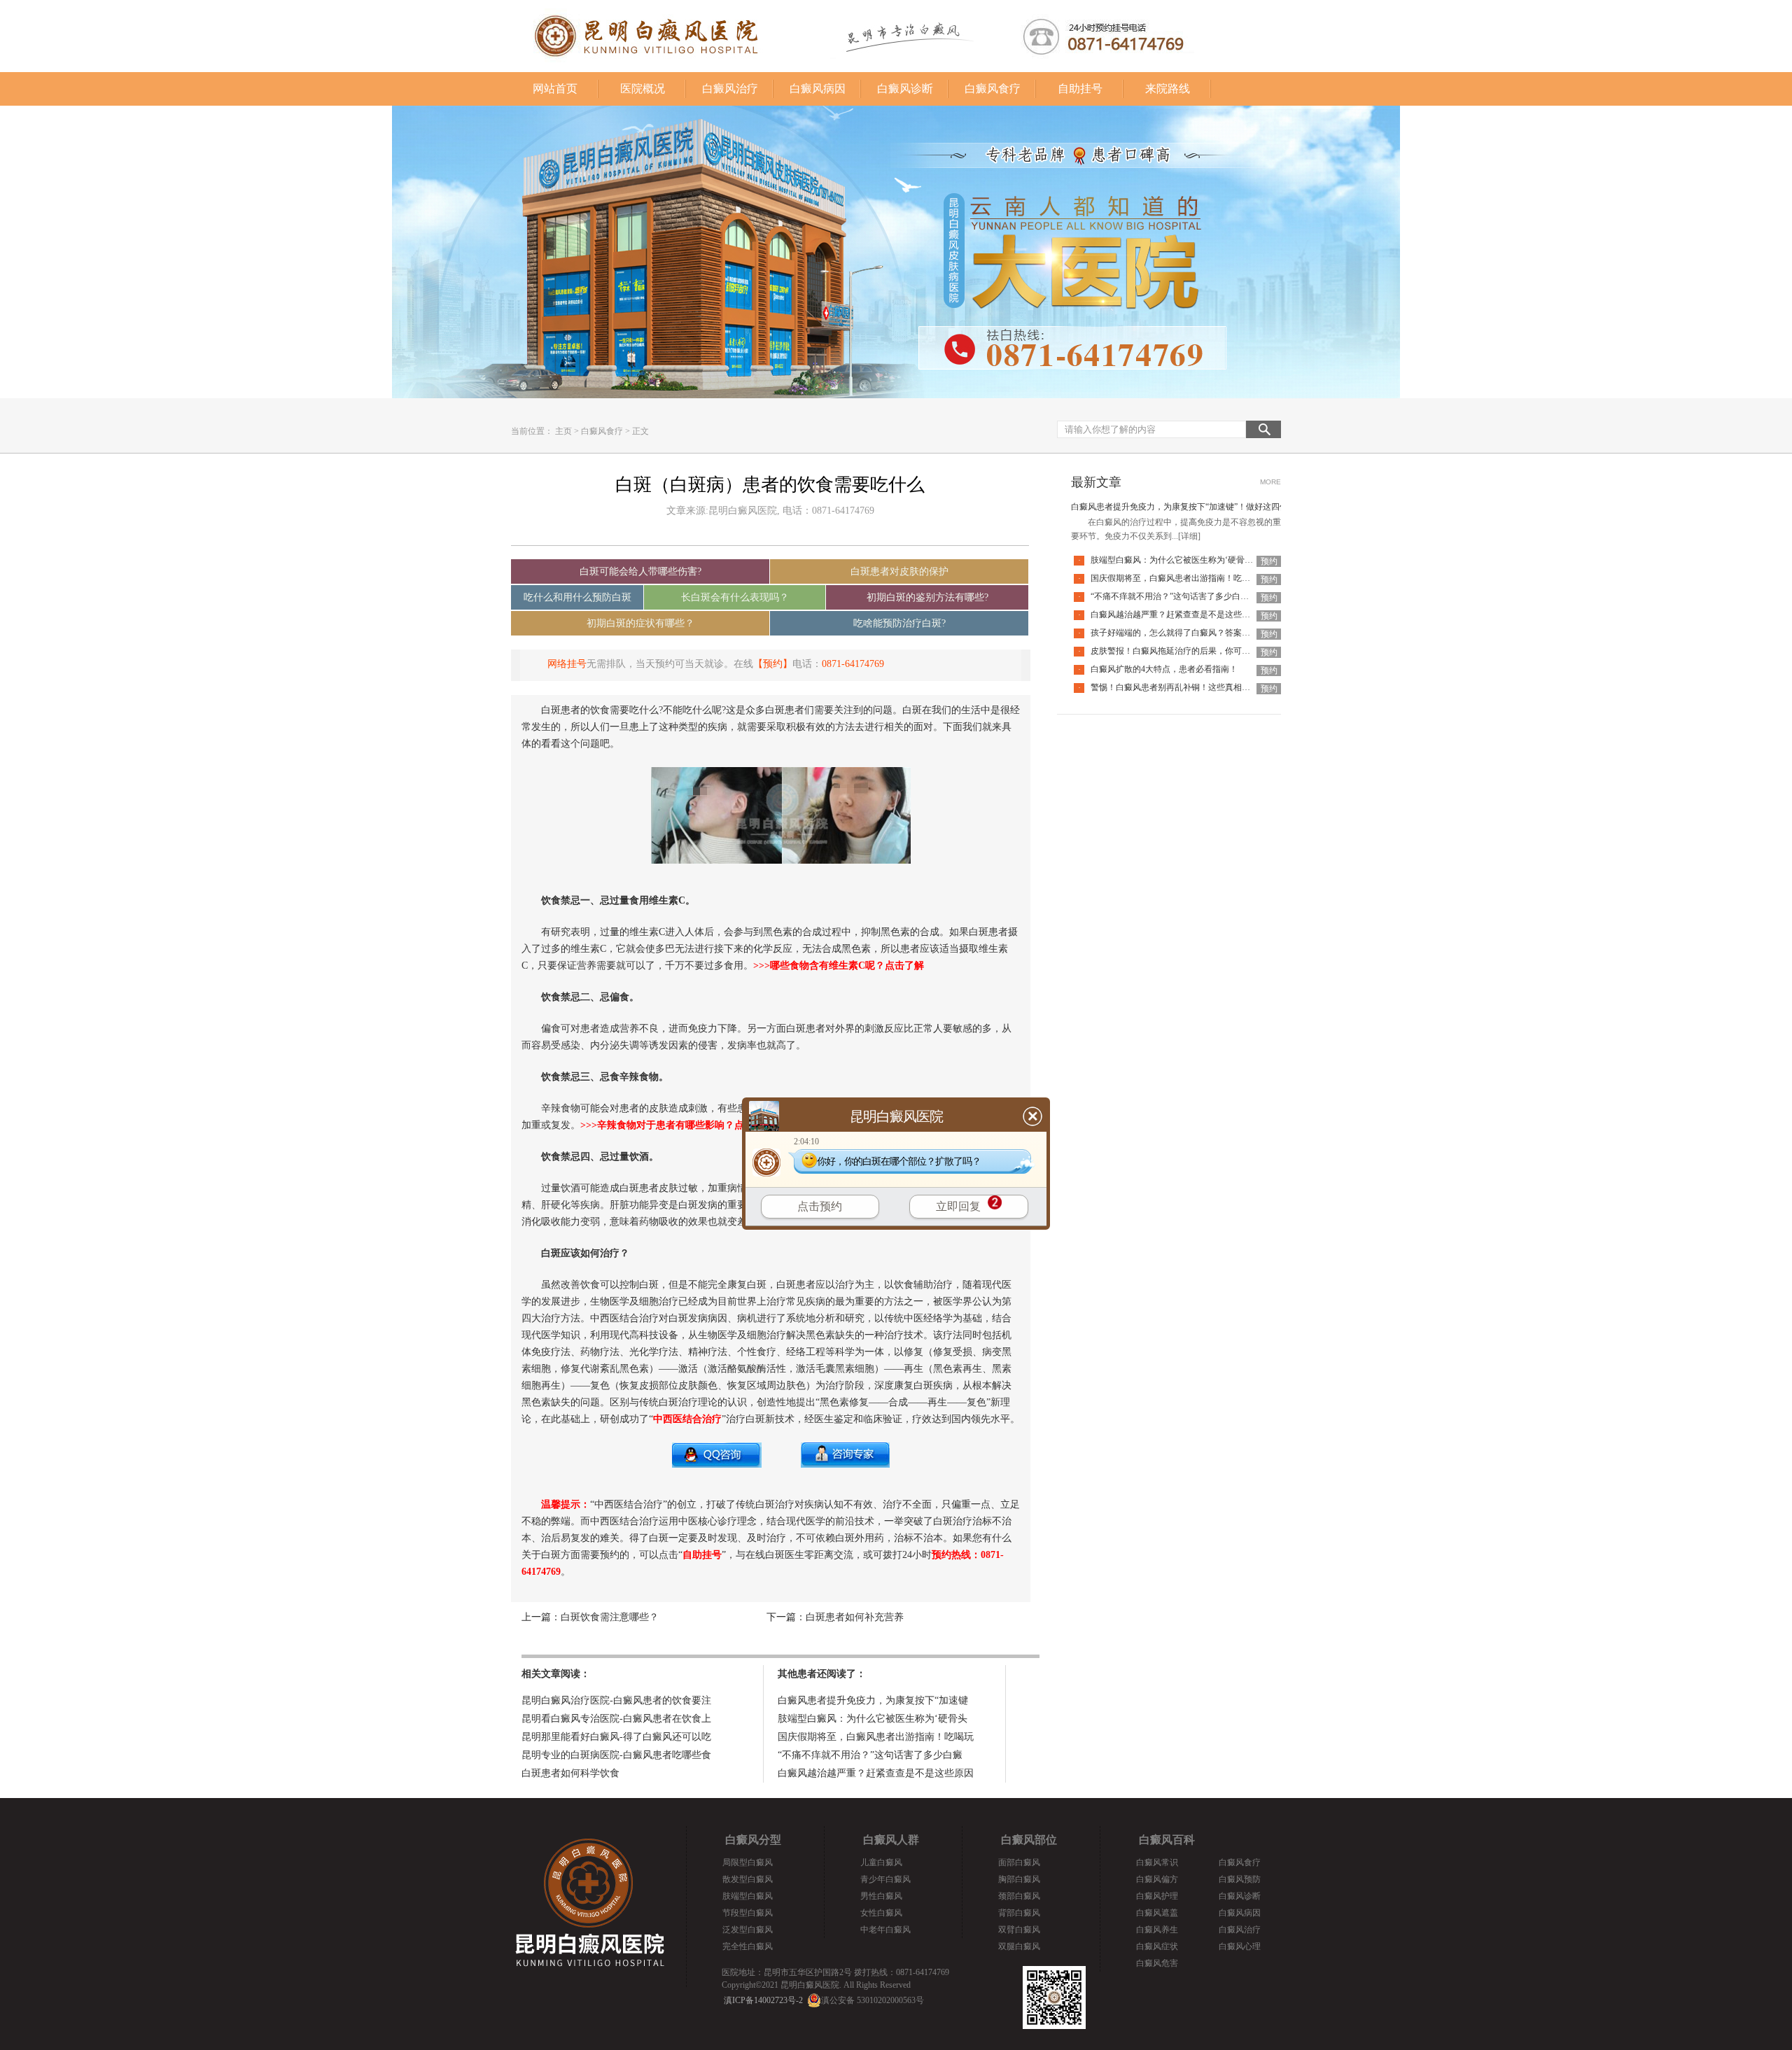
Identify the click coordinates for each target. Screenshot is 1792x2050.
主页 (563, 431)
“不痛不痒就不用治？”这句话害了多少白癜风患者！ (1186, 596)
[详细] (1189, 536)
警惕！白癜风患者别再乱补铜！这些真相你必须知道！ (1191, 687)
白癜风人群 (891, 1840)
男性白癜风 (881, 1896)
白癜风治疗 (730, 89)
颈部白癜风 (1019, 1896)
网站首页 (555, 89)
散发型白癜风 (748, 1879)
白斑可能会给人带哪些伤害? (640, 571)
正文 (640, 431)
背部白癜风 (1019, 1913)
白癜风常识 (1157, 1862)
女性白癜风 (881, 1913)
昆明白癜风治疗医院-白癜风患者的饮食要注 (616, 1700)
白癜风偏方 (1157, 1879)
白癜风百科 (1167, 1840)
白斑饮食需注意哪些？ (610, 1617)
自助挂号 (1080, 89)
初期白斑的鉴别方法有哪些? (927, 597)
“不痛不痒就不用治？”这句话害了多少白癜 (870, 1755)
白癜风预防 (1240, 1879)
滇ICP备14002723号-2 (763, 2000)
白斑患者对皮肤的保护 (899, 571)
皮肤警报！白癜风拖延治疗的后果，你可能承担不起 (1187, 651)
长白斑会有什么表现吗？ (735, 597)
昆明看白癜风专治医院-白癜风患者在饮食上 (616, 1719)
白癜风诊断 (905, 89)
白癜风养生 (1157, 1930)
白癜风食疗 (993, 89)
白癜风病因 (818, 89)
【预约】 (773, 664)
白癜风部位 (1029, 1840)
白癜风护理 (1157, 1896)
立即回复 (958, 1206)
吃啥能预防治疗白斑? (899, 623)
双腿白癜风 (1019, 1946)
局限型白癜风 (748, 1862)
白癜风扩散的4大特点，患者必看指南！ (1164, 669)
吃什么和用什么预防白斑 (577, 597)
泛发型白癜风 (748, 1930)
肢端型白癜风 (748, 1896)
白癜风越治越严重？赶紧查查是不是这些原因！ (1179, 615)
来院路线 (1168, 89)
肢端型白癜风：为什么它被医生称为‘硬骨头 (873, 1719)
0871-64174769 (853, 664)
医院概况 (643, 89)
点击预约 (820, 1206)
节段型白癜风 (748, 1913)
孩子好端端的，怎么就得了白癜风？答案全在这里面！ (1191, 633)
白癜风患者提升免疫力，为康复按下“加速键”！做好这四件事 (1184, 507)
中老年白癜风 (885, 1930)
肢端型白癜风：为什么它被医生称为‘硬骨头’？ (1177, 560)
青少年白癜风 (885, 1879)
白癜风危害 (1157, 1963)
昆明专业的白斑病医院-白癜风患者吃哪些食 (616, 1755)
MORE (1270, 482)
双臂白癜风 (1019, 1930)
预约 (1269, 561)
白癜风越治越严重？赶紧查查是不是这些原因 (876, 1773)
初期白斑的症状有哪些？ (640, 623)
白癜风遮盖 (1157, 1913)
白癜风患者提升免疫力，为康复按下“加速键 (873, 1700)
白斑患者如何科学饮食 (570, 1773)
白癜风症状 (1157, 1946)
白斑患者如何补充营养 (855, 1617)
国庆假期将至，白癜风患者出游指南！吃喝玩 (876, 1737)
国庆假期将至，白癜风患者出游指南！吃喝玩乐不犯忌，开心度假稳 (1217, 578)
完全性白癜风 (748, 1946)
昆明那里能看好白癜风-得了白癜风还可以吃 (616, 1737)
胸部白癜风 (1019, 1879)
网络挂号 (567, 664)
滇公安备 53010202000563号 (873, 2000)
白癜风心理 (1240, 1946)
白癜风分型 (753, 1840)
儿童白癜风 (881, 1862)
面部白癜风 (1019, 1862)
